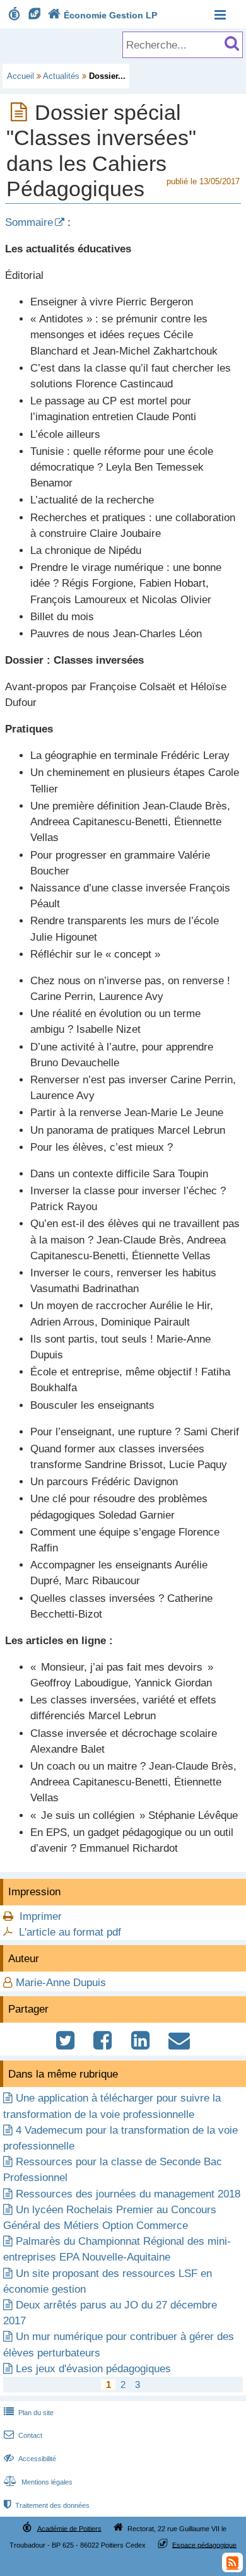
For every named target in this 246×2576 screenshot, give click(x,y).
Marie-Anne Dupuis (61, 1983)
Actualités (61, 76)
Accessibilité (30, 2459)
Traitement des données (47, 2505)
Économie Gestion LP (102, 15)
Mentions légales (38, 2482)
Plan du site (29, 2413)
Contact (23, 2435)
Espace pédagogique (204, 2544)
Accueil (20, 76)
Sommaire (29, 222)
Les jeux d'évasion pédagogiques (93, 2369)
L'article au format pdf (70, 1932)
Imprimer (41, 1916)
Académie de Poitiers (69, 2528)
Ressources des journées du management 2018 (128, 2194)
